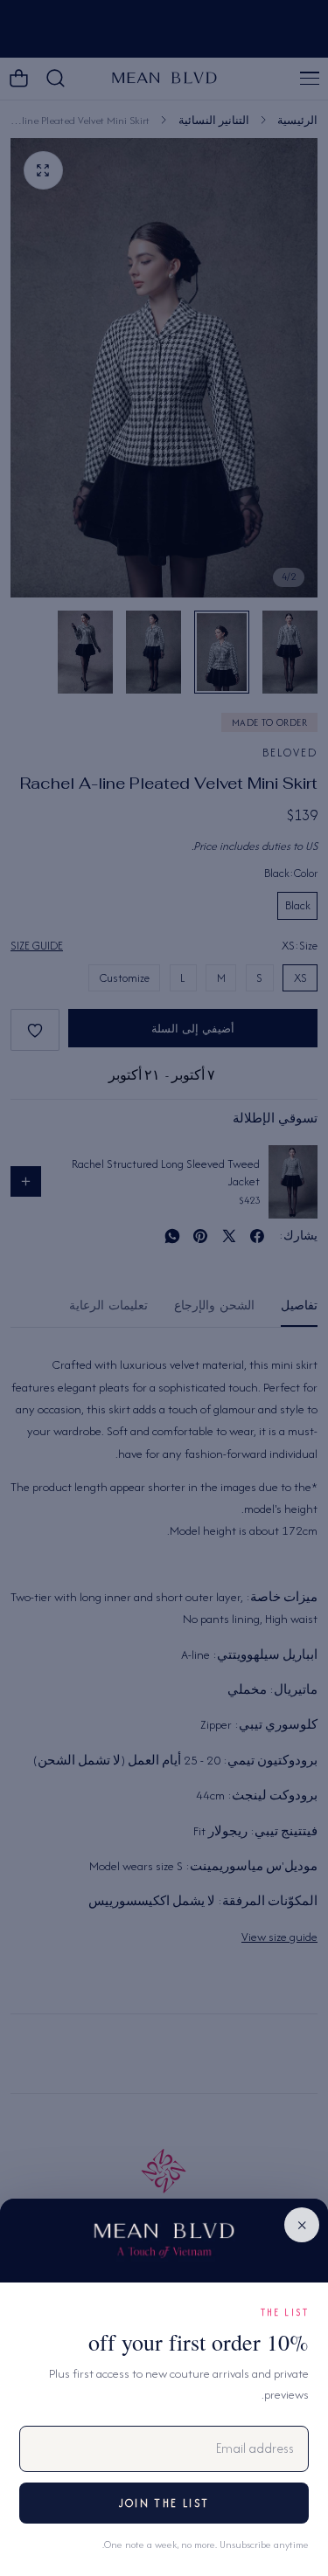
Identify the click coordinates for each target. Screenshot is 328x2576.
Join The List (164, 2503)
